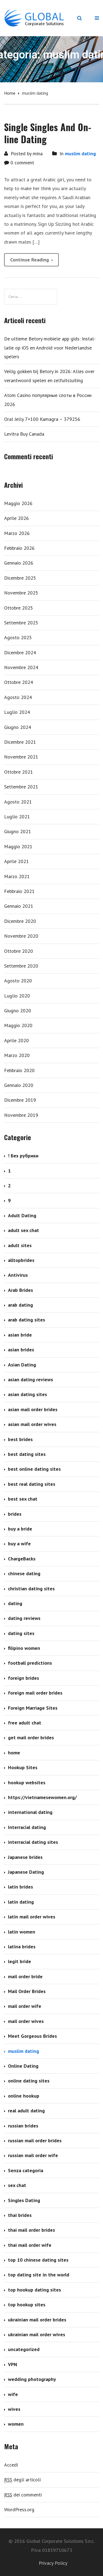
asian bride (20, 1335)
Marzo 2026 (17, 533)
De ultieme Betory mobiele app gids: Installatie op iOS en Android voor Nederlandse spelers (50, 348)
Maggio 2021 (18, 846)
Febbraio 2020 (19, 1070)
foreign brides (23, 1678)
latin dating (21, 1902)
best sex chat (23, 1499)
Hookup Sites (23, 1767)
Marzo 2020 (17, 1055)
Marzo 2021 (17, 876)
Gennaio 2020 (19, 1085)
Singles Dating (24, 2200)
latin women (22, 1932)
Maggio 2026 (18, 503)
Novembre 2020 (21, 936)
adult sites (20, 1245)
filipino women (24, 1648)
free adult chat (25, 1723)
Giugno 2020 (18, 1011)
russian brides (23, 2126)
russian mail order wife (33, 2155)
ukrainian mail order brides (37, 2320)
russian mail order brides (35, 2140)
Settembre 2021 (21, 787)
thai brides (20, 2215)
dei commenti (23, 2495)
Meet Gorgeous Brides (32, 2036)
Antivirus (18, 1275)
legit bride (20, 1961)
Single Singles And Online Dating (48, 133)
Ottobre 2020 (19, 951)
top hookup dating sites (34, 2290)
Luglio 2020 (17, 996)
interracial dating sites (33, 1842)
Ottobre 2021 (19, 772)
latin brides (20, 1887)
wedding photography (32, 2379)
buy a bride (20, 1529)
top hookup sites (27, 2305)
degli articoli (22, 2480)
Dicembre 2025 (20, 578)
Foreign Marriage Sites (33, 1708)
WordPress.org (19, 2509)
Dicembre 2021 (20, 742)
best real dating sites (32, 1484)
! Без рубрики (23, 1156)
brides (15, 1514)
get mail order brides (31, 1737)
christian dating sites (31, 1589)
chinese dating (24, 1573)
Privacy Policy (53, 2563)
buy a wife (19, 1544)
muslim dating (80, 153)
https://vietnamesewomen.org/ (42, 1797)
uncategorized (24, 2349)
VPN (12, 2364)
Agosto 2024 (18, 697)
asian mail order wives (32, 1424)
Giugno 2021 (18, 831)
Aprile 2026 (16, 518)
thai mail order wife (30, 2245)
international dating (30, 1812)
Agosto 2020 (18, 981)
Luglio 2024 (17, 712)
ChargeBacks (22, 1559)
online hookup (24, 2096)
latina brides (22, 1947)
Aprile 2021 (16, 861)
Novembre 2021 (21, 757)
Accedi (11, 2465)
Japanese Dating (26, 1872)
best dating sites (27, 1454)
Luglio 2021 (17, 817)
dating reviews (24, 1618)
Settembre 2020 (21, 966)
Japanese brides (25, 1857)
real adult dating (26, 2111)
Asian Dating (22, 1365)
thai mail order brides (31, 2230)
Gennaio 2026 (19, 563)
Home (10, 93)
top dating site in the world (39, 2275)
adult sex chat (23, 1230)
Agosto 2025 (18, 637)
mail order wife (25, 2006)
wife (13, 2394)
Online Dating (23, 2066)
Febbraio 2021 (19, 891)
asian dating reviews (30, 1379)
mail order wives (26, 2021)
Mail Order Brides (27, 1991)
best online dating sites (34, 1469)
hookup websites (27, 1782)
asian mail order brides (33, 1409)
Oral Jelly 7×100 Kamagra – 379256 (42, 419)
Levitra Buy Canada (24, 434)
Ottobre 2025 (19, 608)
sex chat (17, 2185)
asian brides (21, 1350)
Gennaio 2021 (19, 906)
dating (15, 1603)
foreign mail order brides (35, 1693)
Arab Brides (20, 1290)
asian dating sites (27, 1394)
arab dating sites (27, 1320)
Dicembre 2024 (20, 653)
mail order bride (25, 1976)
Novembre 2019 (21, 1115)
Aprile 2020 (16, 1040)
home (14, 1753)
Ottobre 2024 (19, 682)
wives (14, 2409)
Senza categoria (26, 2170)
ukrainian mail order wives (37, 2334)
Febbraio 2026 (19, 548)
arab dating (20, 1305)
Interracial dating (27, 1827)
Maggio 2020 (18, 1025)
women (16, 2424)
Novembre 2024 (21, 667)
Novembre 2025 (21, 593)
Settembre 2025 (21, 623)
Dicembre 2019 (20, 1100)
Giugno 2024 (18, 727)
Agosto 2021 (18, 802)
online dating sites (29, 2081)
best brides (20, 1439)
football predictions (30, 1663)
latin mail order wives (32, 1917)
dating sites (21, 1633)
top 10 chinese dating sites (38, 2260)
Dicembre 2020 (20, 921)
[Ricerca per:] (31, 297)
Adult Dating (22, 1215)
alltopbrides (21, 1260)
